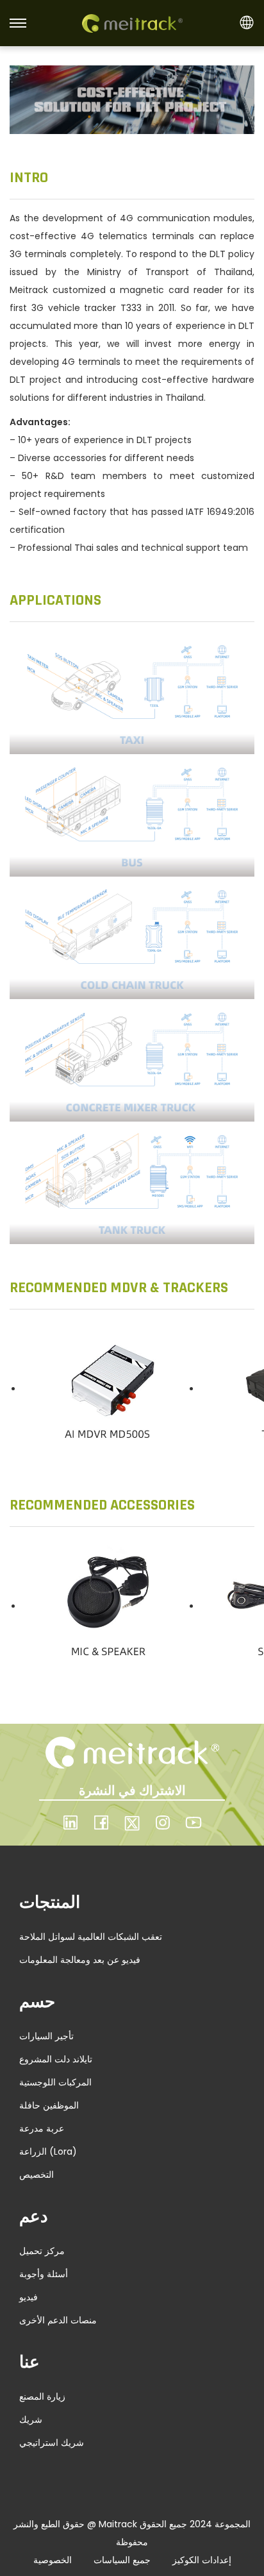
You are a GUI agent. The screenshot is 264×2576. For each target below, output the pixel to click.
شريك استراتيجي (52, 2443)
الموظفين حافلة (49, 2105)
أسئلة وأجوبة (44, 2274)
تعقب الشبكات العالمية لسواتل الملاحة (91, 1937)
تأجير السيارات (46, 2036)
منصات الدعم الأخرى (58, 2320)
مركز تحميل (42, 2251)
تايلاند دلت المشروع (56, 2059)
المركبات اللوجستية (55, 2082)
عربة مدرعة (42, 2128)
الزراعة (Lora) (48, 2151)
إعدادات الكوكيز (202, 2560)
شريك (31, 2420)
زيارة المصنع (42, 2396)
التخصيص (37, 2175)
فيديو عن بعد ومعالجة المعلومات (80, 1960)
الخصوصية (53, 2560)
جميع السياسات (122, 2560)
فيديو (29, 2297)
